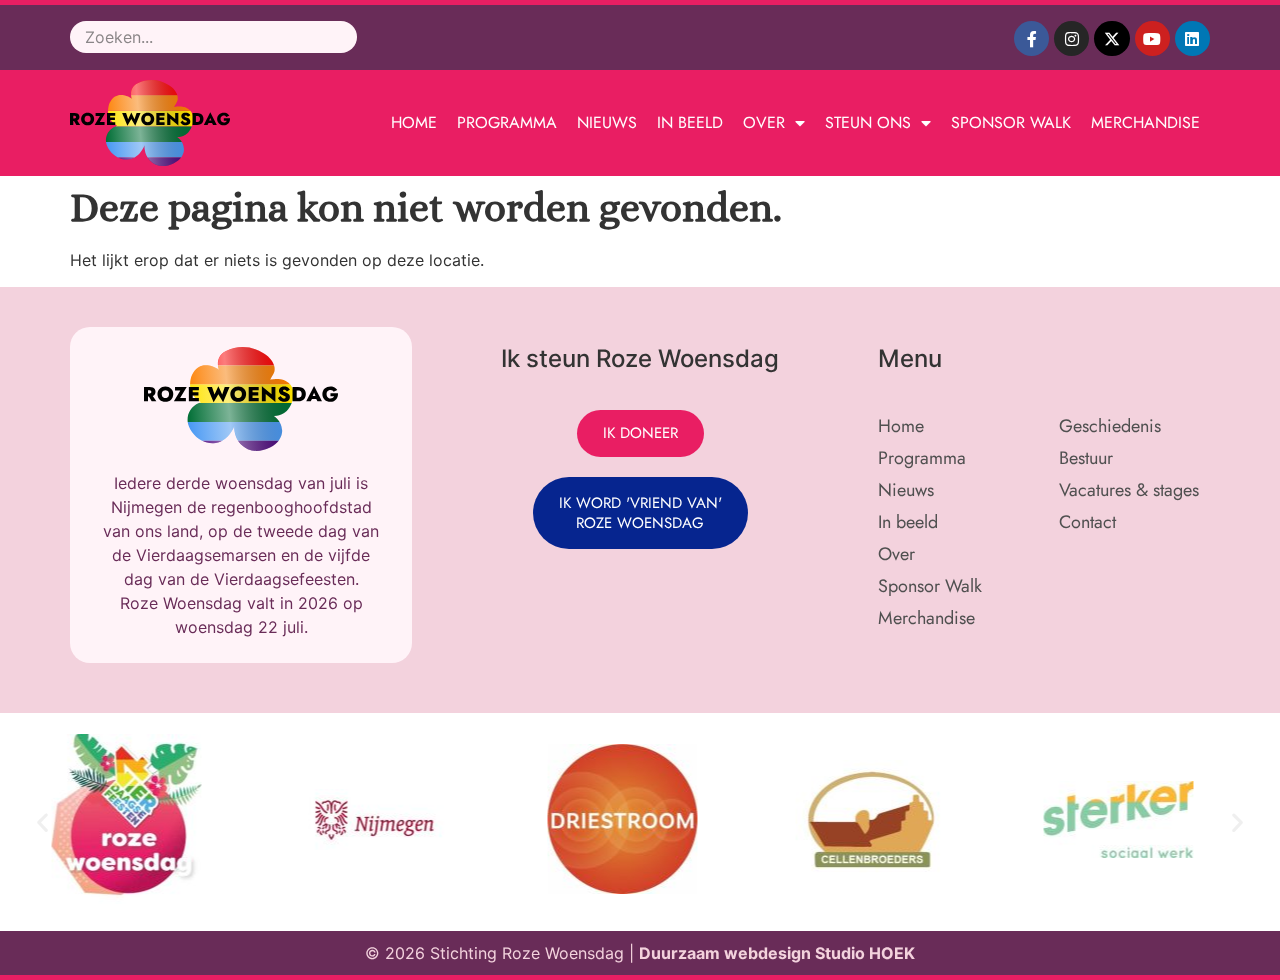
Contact (1087, 522)
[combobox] (213, 37)
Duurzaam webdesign (727, 953)
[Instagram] (1071, 38)
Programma (507, 122)
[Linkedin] (1192, 38)
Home (414, 122)
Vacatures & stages (1129, 490)
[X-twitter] (1111, 38)
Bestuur (1086, 458)
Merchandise (1145, 122)
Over (764, 122)
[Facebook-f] (1031, 38)
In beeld (690, 122)
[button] (42, 822)
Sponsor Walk (1011, 122)
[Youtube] (1152, 38)
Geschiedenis (1110, 426)
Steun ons (868, 122)
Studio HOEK (865, 953)
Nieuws (607, 122)
